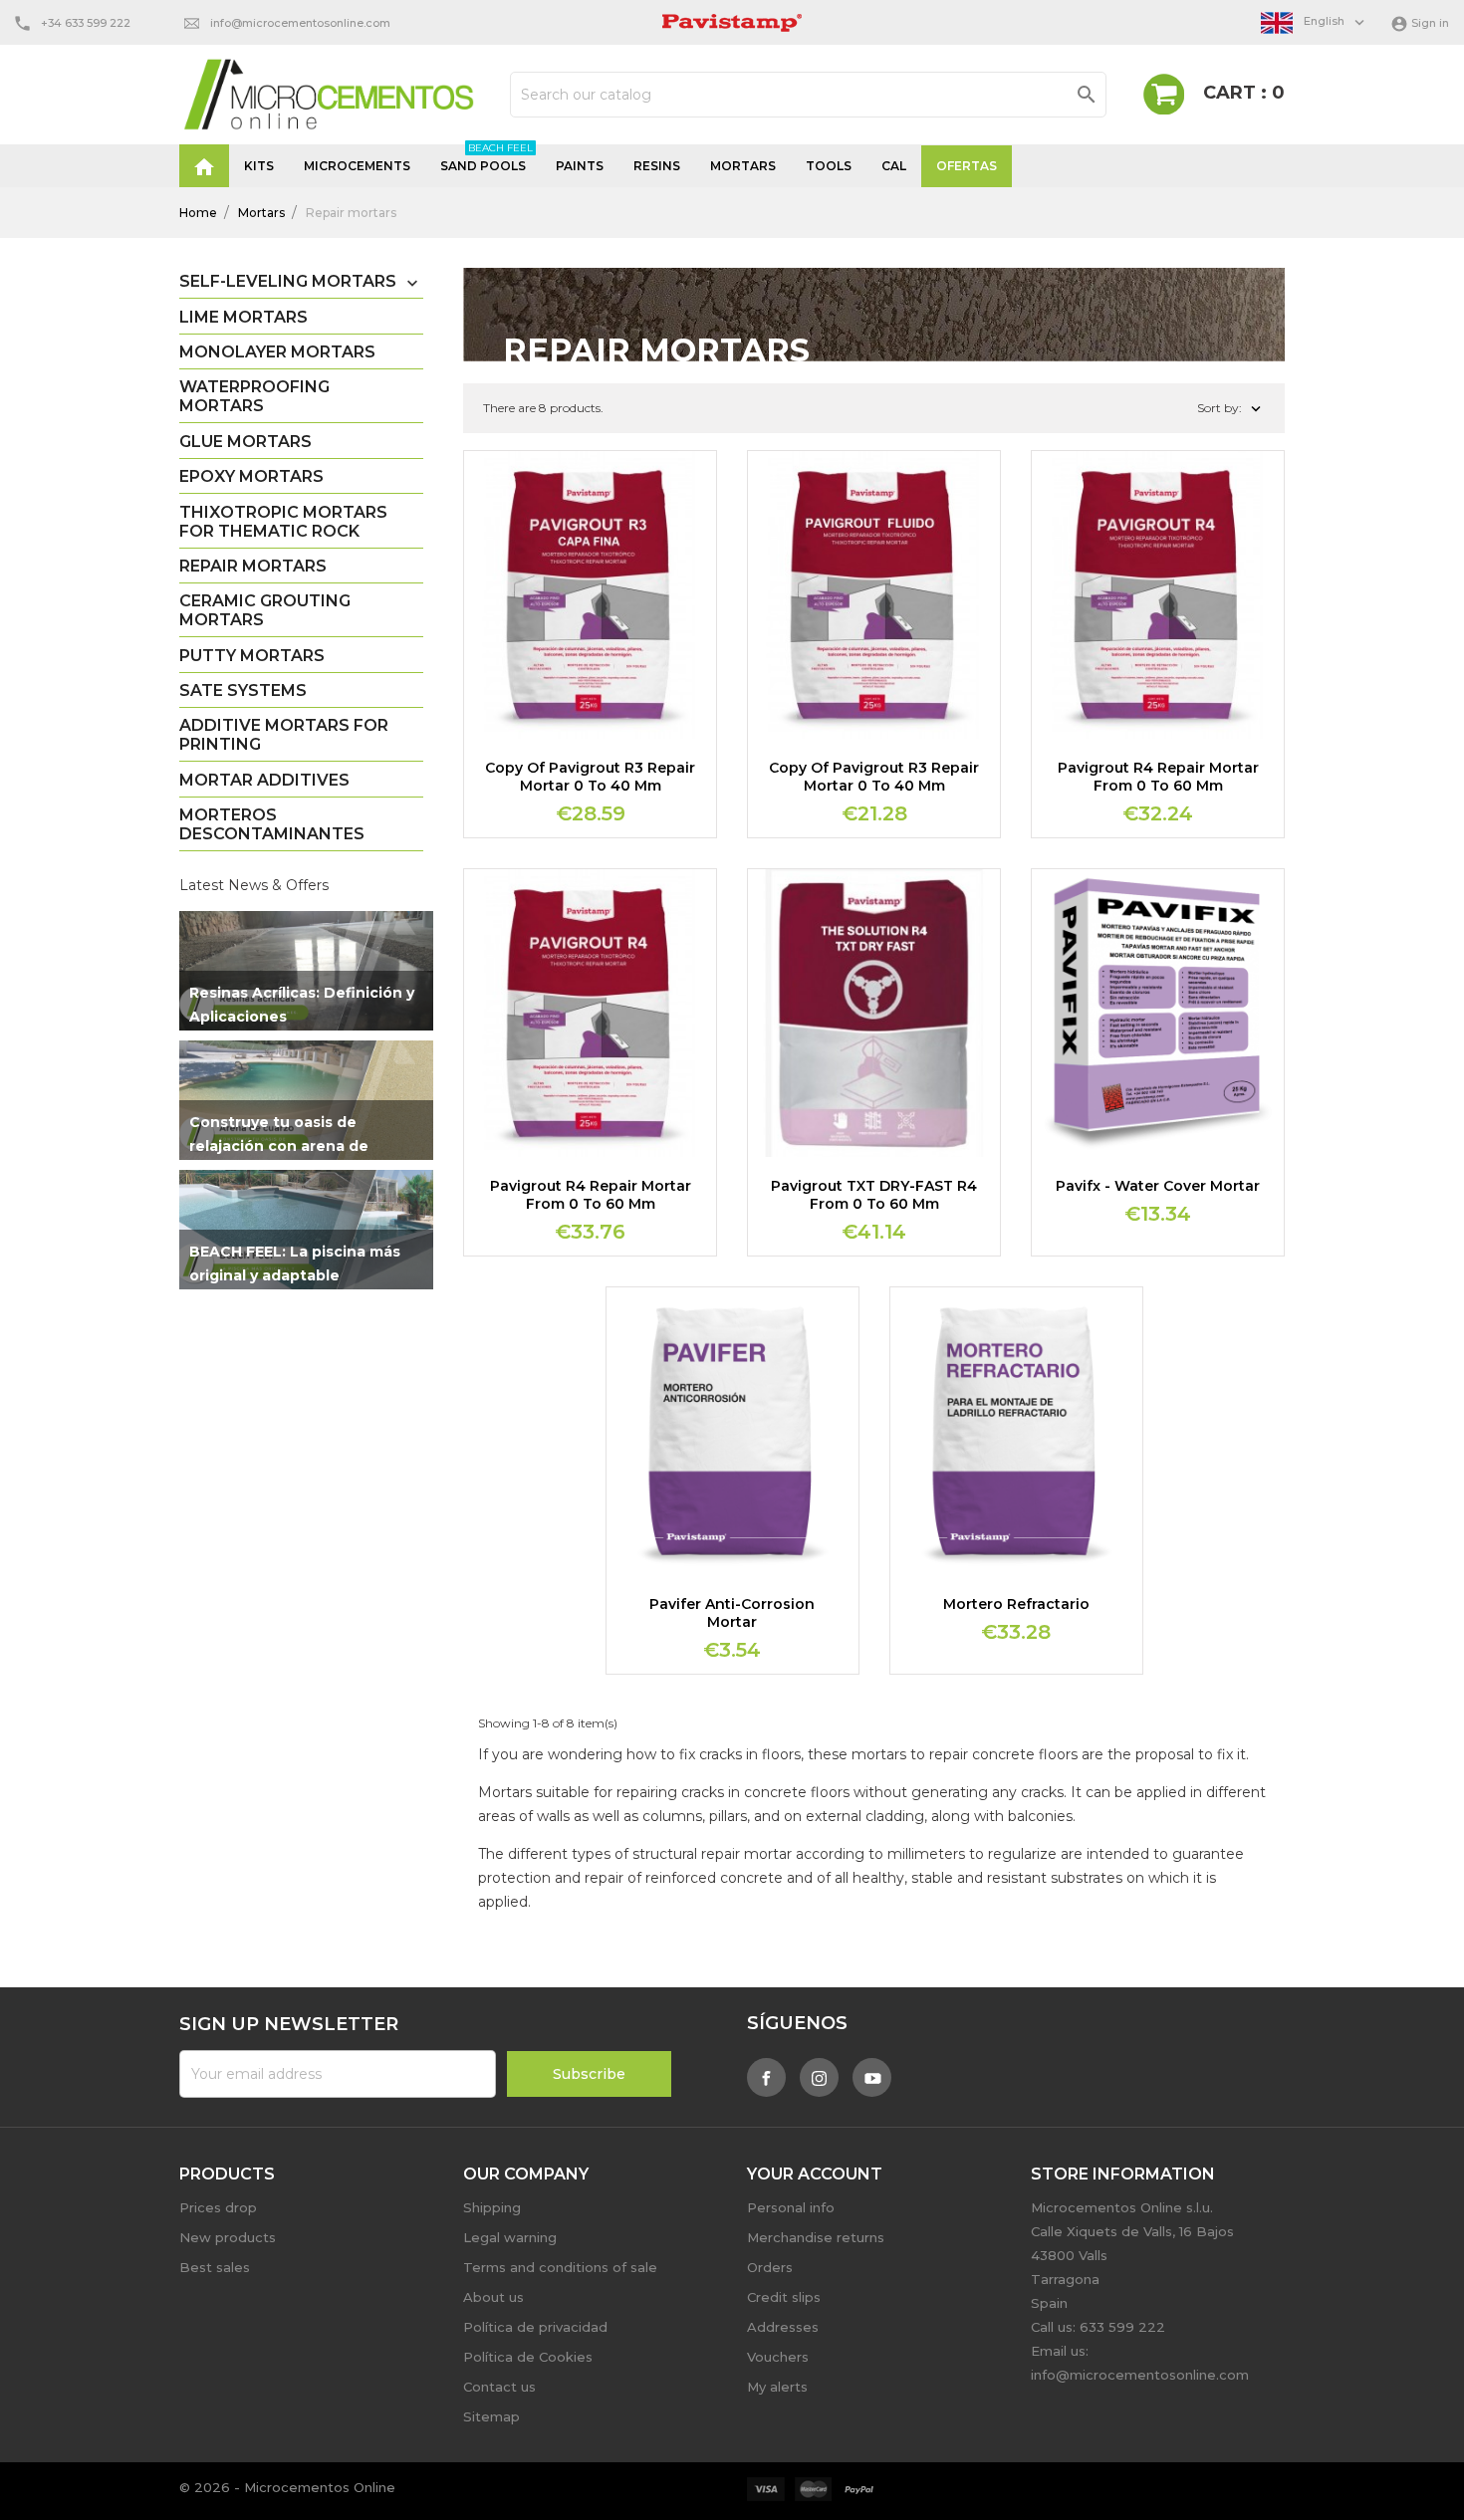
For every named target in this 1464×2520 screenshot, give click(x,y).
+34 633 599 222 (86, 23)
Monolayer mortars (277, 352)
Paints (580, 166)
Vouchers (778, 2357)
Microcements (357, 166)
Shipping (492, 2207)
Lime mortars (244, 317)
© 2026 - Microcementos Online (287, 2487)
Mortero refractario (1016, 1604)
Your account (815, 2174)
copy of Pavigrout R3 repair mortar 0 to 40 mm (590, 777)
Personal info (791, 2207)
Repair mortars (253, 566)
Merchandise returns (816, 2237)
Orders (770, 2267)
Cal (894, 166)
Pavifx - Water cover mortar (1158, 1186)
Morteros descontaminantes (272, 824)
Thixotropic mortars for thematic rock (283, 522)
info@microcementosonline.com (300, 23)
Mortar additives (264, 780)
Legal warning (510, 2237)
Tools (829, 166)
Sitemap (491, 2416)
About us (493, 2297)
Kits (259, 166)
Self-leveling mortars (288, 281)
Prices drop (218, 2207)
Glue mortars (245, 442)
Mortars (743, 166)
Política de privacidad (535, 2327)
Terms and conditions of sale (560, 2267)
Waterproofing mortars (254, 396)
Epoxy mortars (251, 476)
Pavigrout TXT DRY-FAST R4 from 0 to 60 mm (874, 1195)
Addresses (783, 2327)
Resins (657, 166)
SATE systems (243, 690)
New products (228, 2237)
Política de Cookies (528, 2357)
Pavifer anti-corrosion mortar (732, 1613)
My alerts (777, 2387)
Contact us (499, 2387)
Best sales (215, 2267)
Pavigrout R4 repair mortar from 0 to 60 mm (1158, 777)
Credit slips (784, 2297)
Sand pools (487, 159)
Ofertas (967, 166)
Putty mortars (252, 656)
